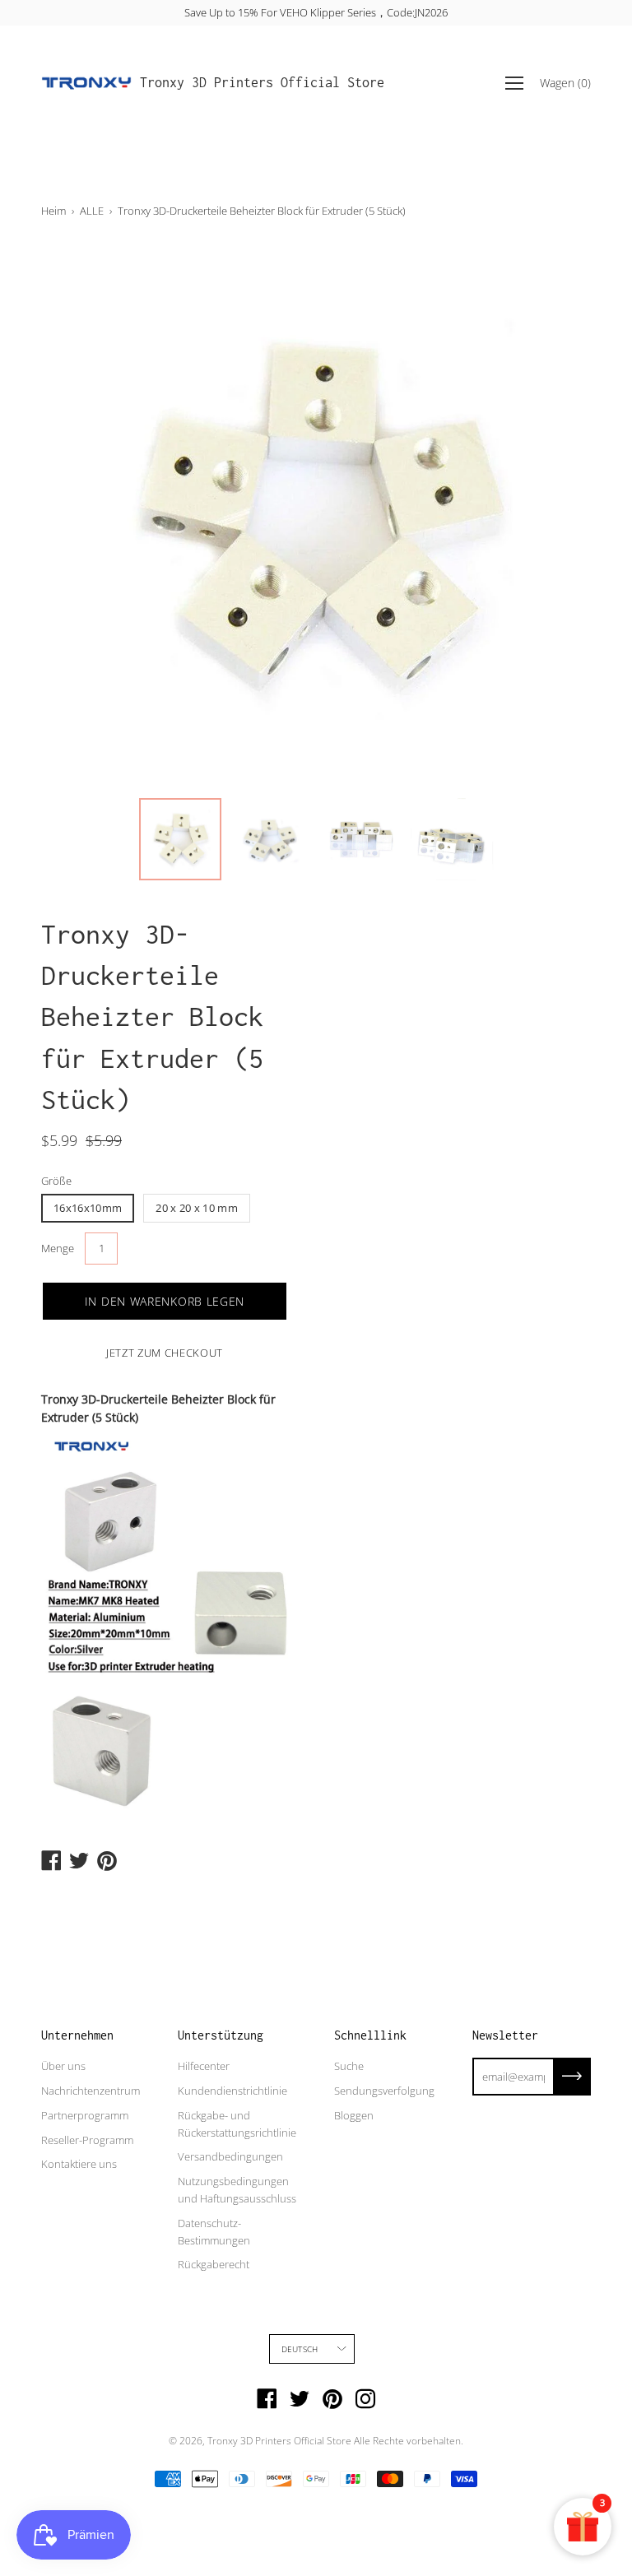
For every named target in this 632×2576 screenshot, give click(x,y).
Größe (56, 1181)
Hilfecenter (204, 2066)
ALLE (92, 211)
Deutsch (300, 2349)
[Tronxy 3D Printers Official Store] (86, 83)
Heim (53, 211)
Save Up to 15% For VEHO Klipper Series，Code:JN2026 (316, 12)
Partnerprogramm (85, 2115)
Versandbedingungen (230, 2156)
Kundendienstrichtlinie (232, 2091)
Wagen (565, 83)
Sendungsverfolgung (384, 2091)
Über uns (63, 2066)
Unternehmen (77, 2035)
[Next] (550, 515)
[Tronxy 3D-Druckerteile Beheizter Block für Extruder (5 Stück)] (180, 839)
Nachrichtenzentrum (91, 2091)
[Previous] (82, 515)
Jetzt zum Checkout (165, 1353)
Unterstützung (221, 2035)
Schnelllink (370, 2035)
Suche (349, 2066)
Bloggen (354, 2115)
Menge (58, 1248)
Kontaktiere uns (79, 2164)
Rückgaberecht (214, 2264)
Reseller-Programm (87, 2140)
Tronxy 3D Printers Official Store (262, 82)
